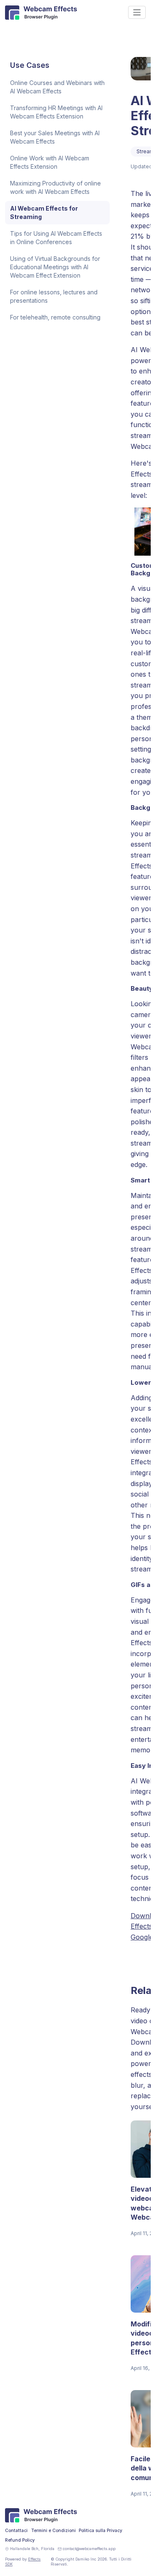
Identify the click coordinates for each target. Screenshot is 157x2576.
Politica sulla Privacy (100, 2531)
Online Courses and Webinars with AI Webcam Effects (57, 87)
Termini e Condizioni (53, 2531)
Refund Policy (20, 2540)
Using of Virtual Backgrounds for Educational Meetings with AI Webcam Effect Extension (55, 267)
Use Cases (30, 65)
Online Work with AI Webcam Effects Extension (50, 162)
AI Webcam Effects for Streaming (44, 213)
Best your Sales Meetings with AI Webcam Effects (55, 137)
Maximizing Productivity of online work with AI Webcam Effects (55, 187)
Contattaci (16, 2531)
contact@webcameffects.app (89, 2549)
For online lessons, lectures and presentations (54, 296)
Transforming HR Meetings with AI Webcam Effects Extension (56, 112)
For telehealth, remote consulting (55, 317)
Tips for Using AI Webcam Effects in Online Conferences (56, 238)
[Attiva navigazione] (137, 12)
